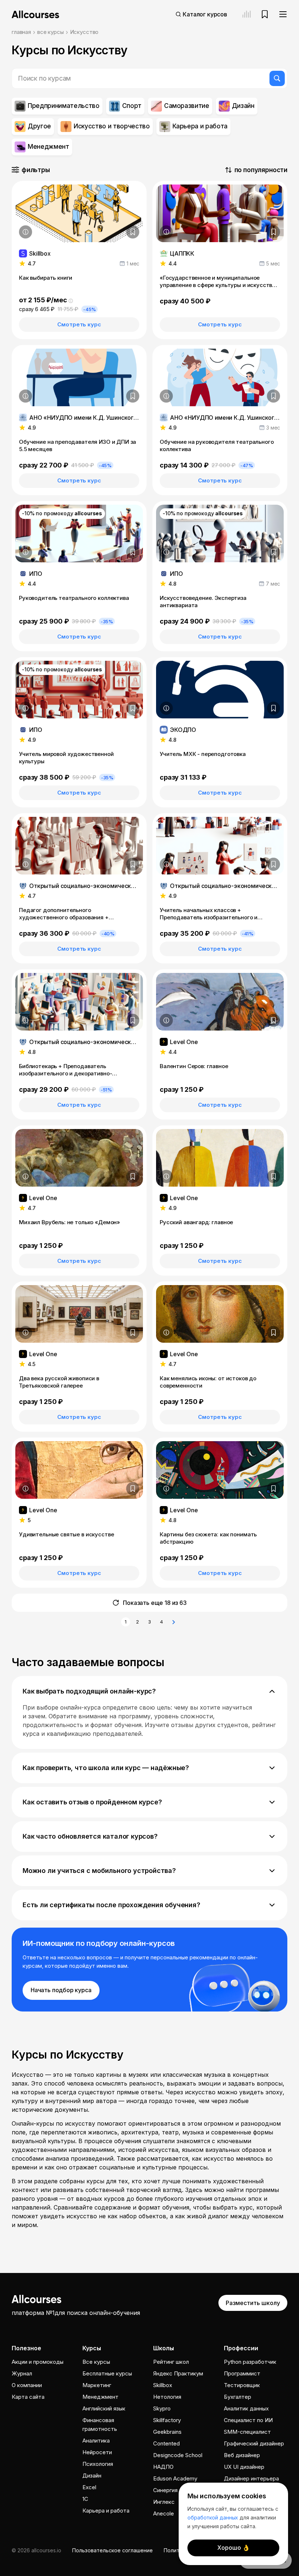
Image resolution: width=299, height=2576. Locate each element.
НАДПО (163, 2467)
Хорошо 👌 (234, 2548)
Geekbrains (167, 2432)
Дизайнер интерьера (251, 2478)
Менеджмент (100, 2397)
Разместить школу (253, 2303)
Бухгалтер (238, 2397)
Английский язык (104, 2408)
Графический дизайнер (254, 2443)
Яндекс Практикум (178, 2373)
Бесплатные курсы (107, 2373)
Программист (242, 2373)
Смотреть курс (79, 324)
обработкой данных (213, 2517)
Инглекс (164, 2502)
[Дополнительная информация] (26, 232)
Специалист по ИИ (248, 2420)
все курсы (51, 32)
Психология (98, 2464)
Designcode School (178, 2455)
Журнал (22, 2373)
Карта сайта (28, 2397)
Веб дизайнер (242, 2455)
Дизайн (92, 2476)
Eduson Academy (175, 2478)
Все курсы (96, 2362)
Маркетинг (97, 2385)
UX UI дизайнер (244, 2467)
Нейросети (97, 2452)
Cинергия (165, 2490)
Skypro (162, 2408)
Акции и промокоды (38, 2362)
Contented (166, 2443)
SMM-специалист (247, 2432)
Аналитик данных (246, 2408)
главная (21, 32)
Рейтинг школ (171, 2362)
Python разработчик (250, 2362)
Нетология (167, 2397)
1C (85, 2499)
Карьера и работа (106, 2511)
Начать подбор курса (61, 1990)
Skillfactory (167, 2420)
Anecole (164, 2513)
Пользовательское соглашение (112, 2550)
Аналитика (96, 2441)
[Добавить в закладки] (133, 232)
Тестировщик (242, 2385)
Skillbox (163, 2385)
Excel (89, 2487)
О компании (27, 2385)
